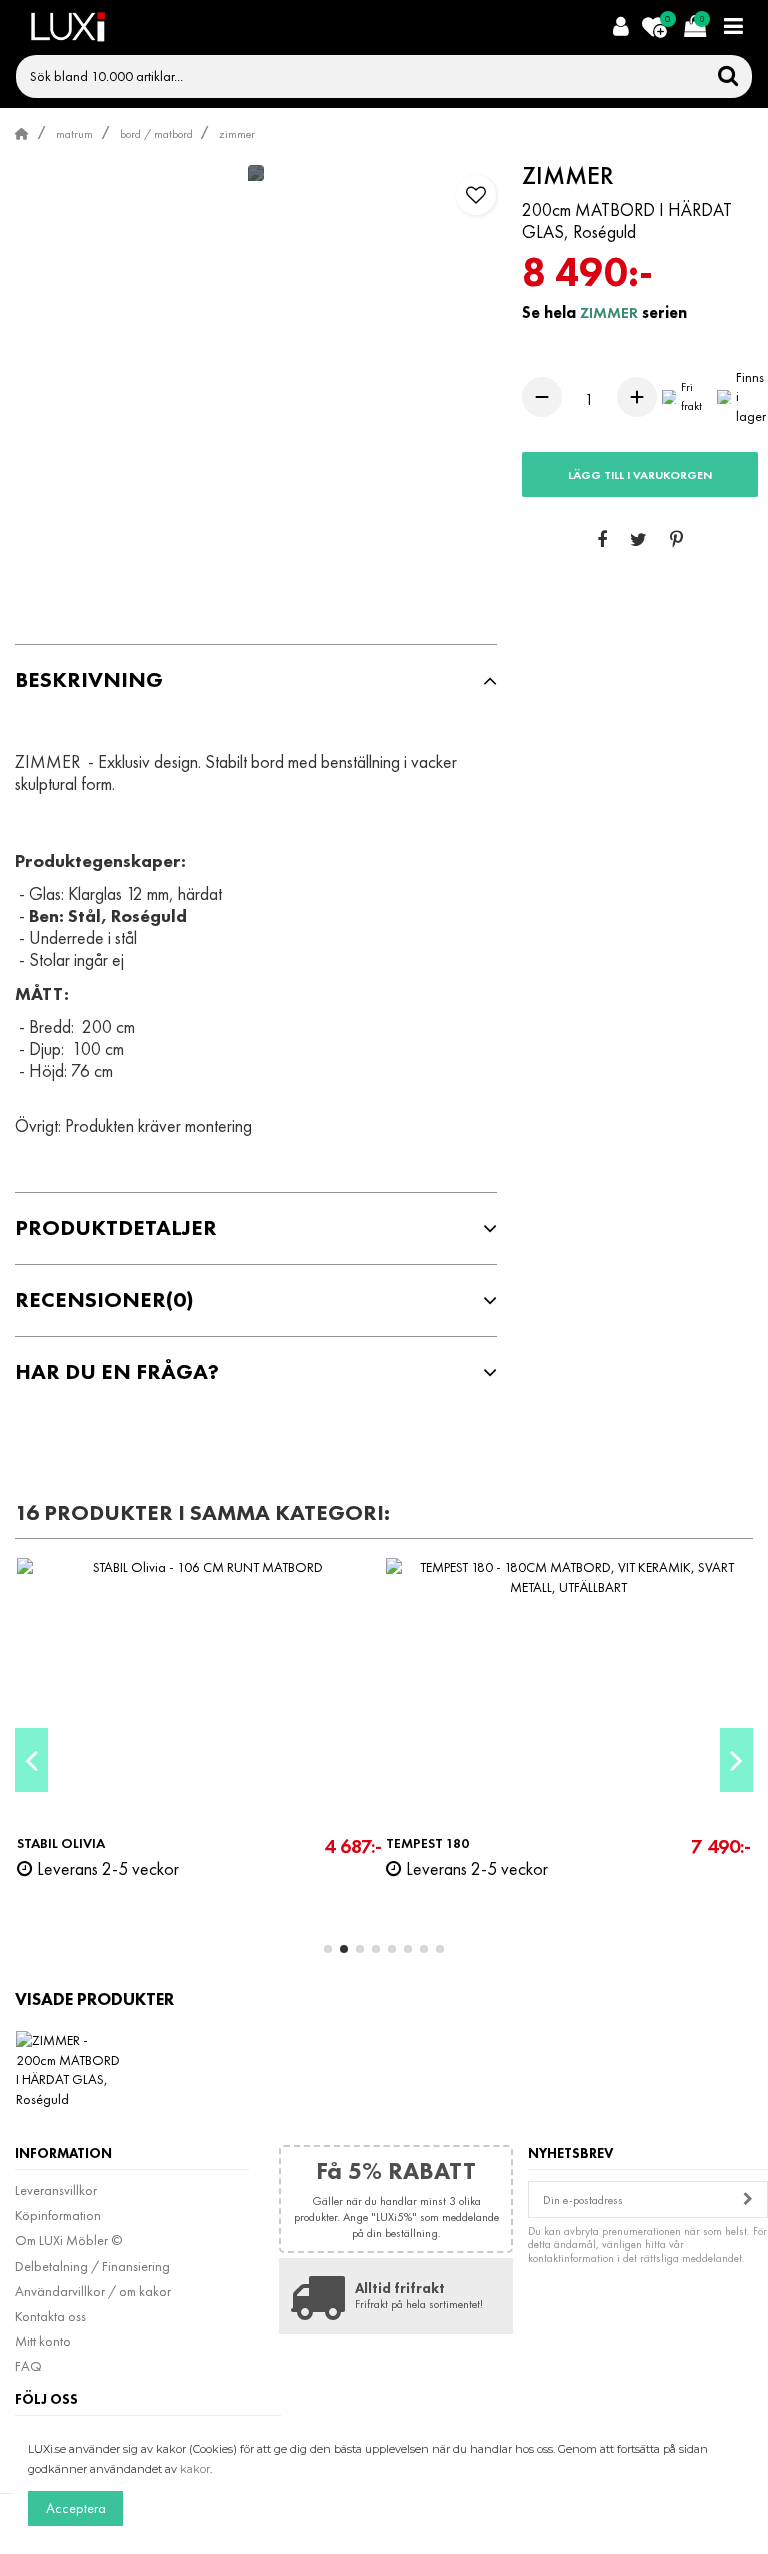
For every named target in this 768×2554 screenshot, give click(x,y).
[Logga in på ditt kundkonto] (620, 27)
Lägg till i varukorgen (640, 475)
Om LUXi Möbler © (68, 2240)
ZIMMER (611, 312)
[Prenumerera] (748, 2199)
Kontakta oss (50, 2316)
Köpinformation (58, 2215)
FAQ (28, 2366)
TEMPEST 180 (427, 1843)
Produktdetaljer (116, 1228)
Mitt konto (43, 2341)
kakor (195, 2469)
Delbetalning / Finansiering (92, 2266)
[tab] (256, 680)
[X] (638, 541)
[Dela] (602, 541)
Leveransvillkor (56, 2190)
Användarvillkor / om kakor (93, 2291)
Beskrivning (89, 680)
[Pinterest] (676, 541)
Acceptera (76, 2508)
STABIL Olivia (61, 1843)
